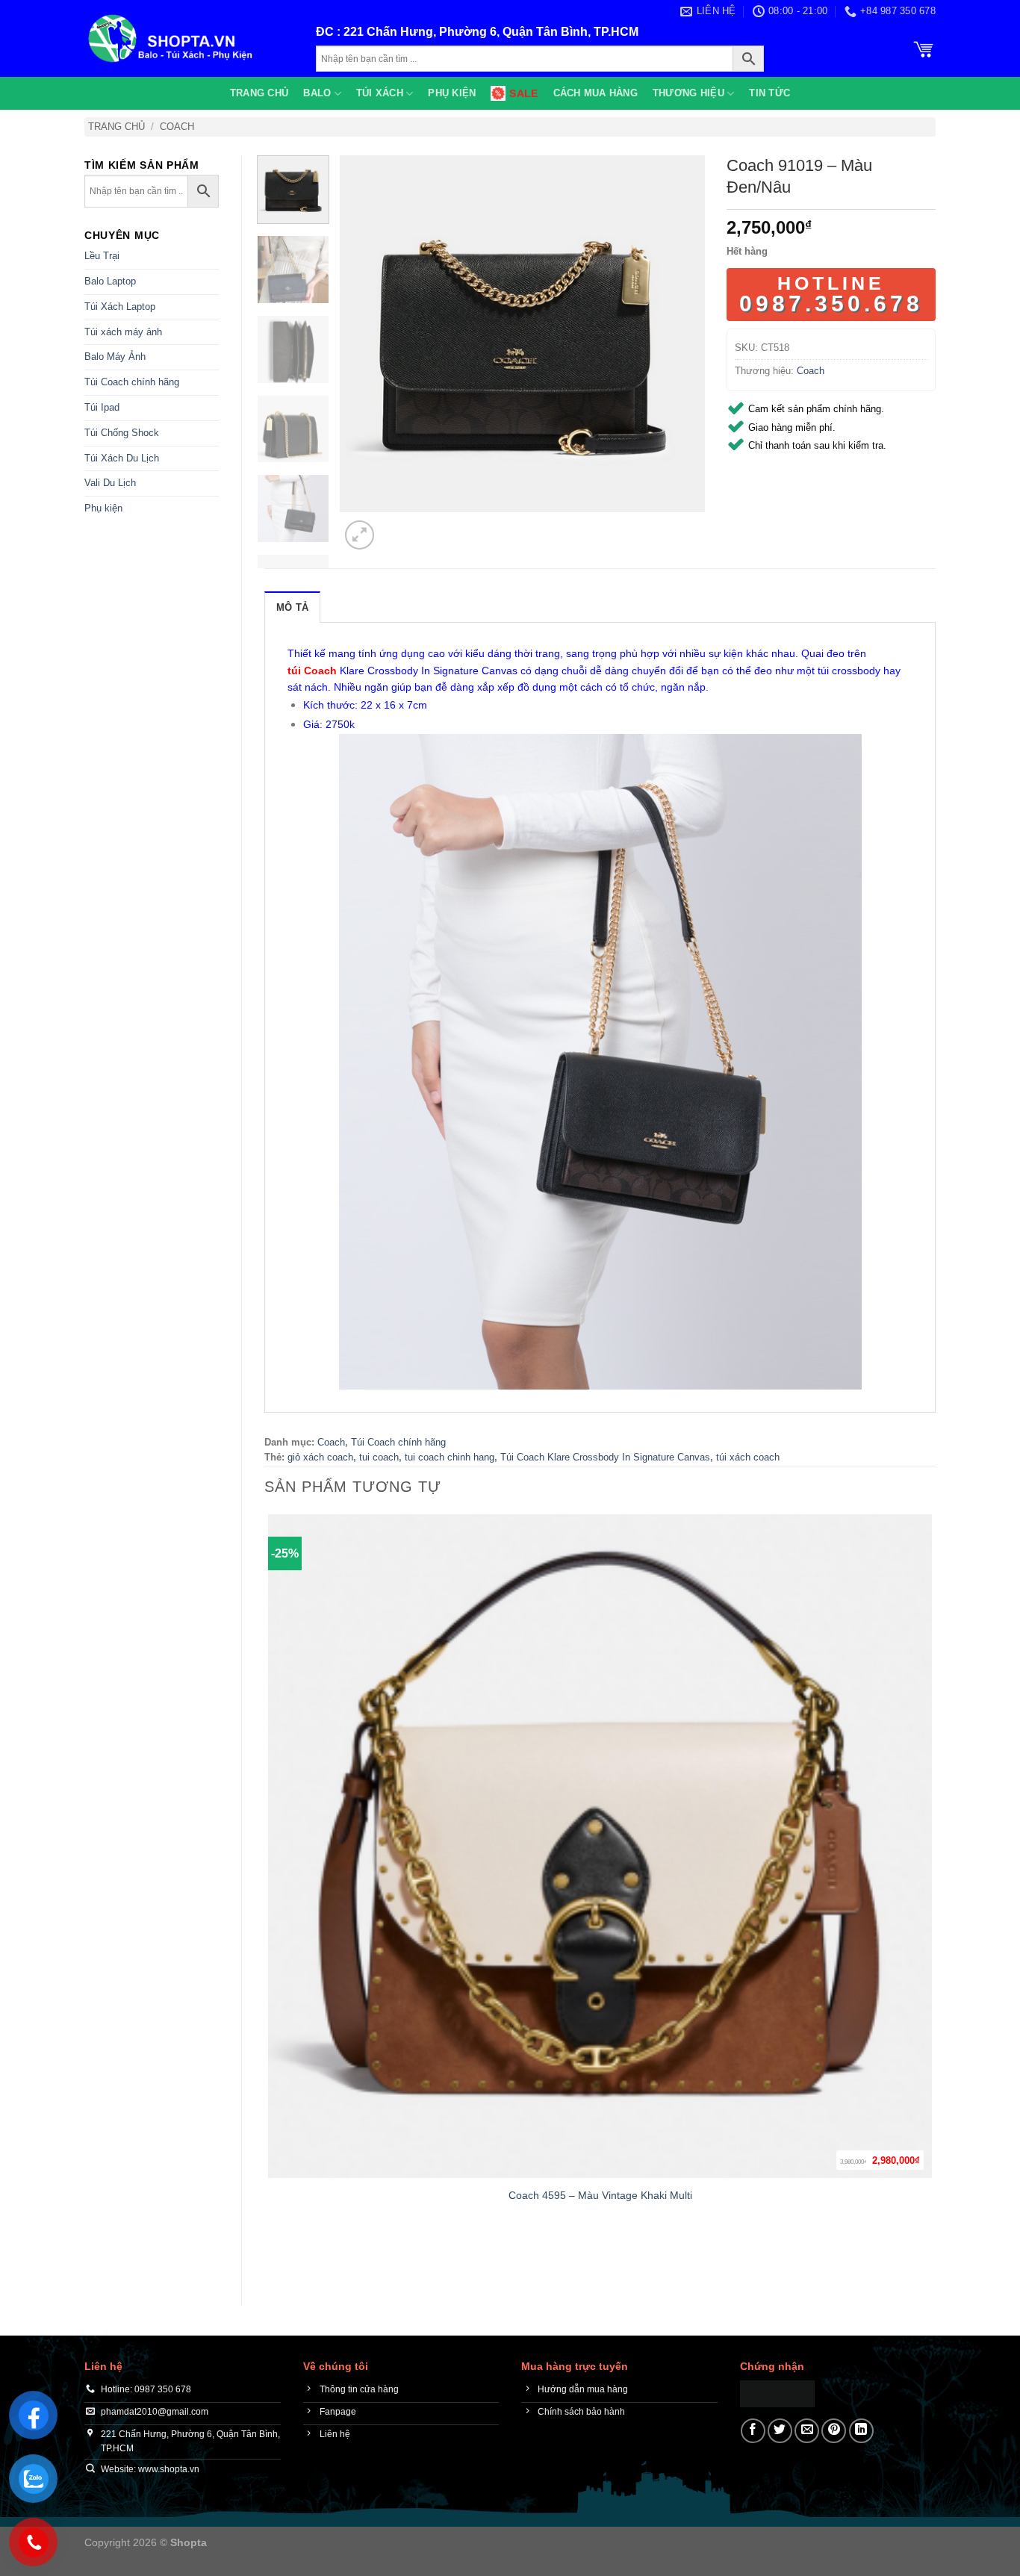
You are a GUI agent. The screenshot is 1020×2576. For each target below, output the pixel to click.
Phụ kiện (452, 93)
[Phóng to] (360, 535)
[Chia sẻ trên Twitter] (780, 2431)
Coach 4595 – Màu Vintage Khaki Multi (600, 2195)
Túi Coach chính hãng (132, 382)
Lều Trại (102, 256)
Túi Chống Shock (122, 433)
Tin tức (769, 93)
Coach (177, 127)
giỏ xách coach (320, 1457)
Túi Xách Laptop (120, 307)
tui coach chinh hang (450, 1457)
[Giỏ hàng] (924, 48)
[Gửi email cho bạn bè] (807, 2431)
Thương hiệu (688, 93)
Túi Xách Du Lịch (122, 458)
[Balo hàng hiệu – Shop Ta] (189, 38)
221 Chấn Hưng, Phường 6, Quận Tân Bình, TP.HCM (491, 32)
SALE (523, 93)
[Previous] (271, 2257)
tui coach (379, 1457)
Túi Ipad (102, 407)
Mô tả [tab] (292, 607)
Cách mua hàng (595, 93)
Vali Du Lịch (110, 483)
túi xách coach (748, 1457)
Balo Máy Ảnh (115, 357)
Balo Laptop (110, 281)
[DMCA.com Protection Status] (777, 2393)
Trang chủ (259, 93)
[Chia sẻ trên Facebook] (753, 2431)
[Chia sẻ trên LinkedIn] (861, 2431)
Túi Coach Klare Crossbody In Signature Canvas (605, 1457)
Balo (317, 93)
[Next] (395, 527)
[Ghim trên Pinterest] (834, 2431)
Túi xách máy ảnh (123, 332)
